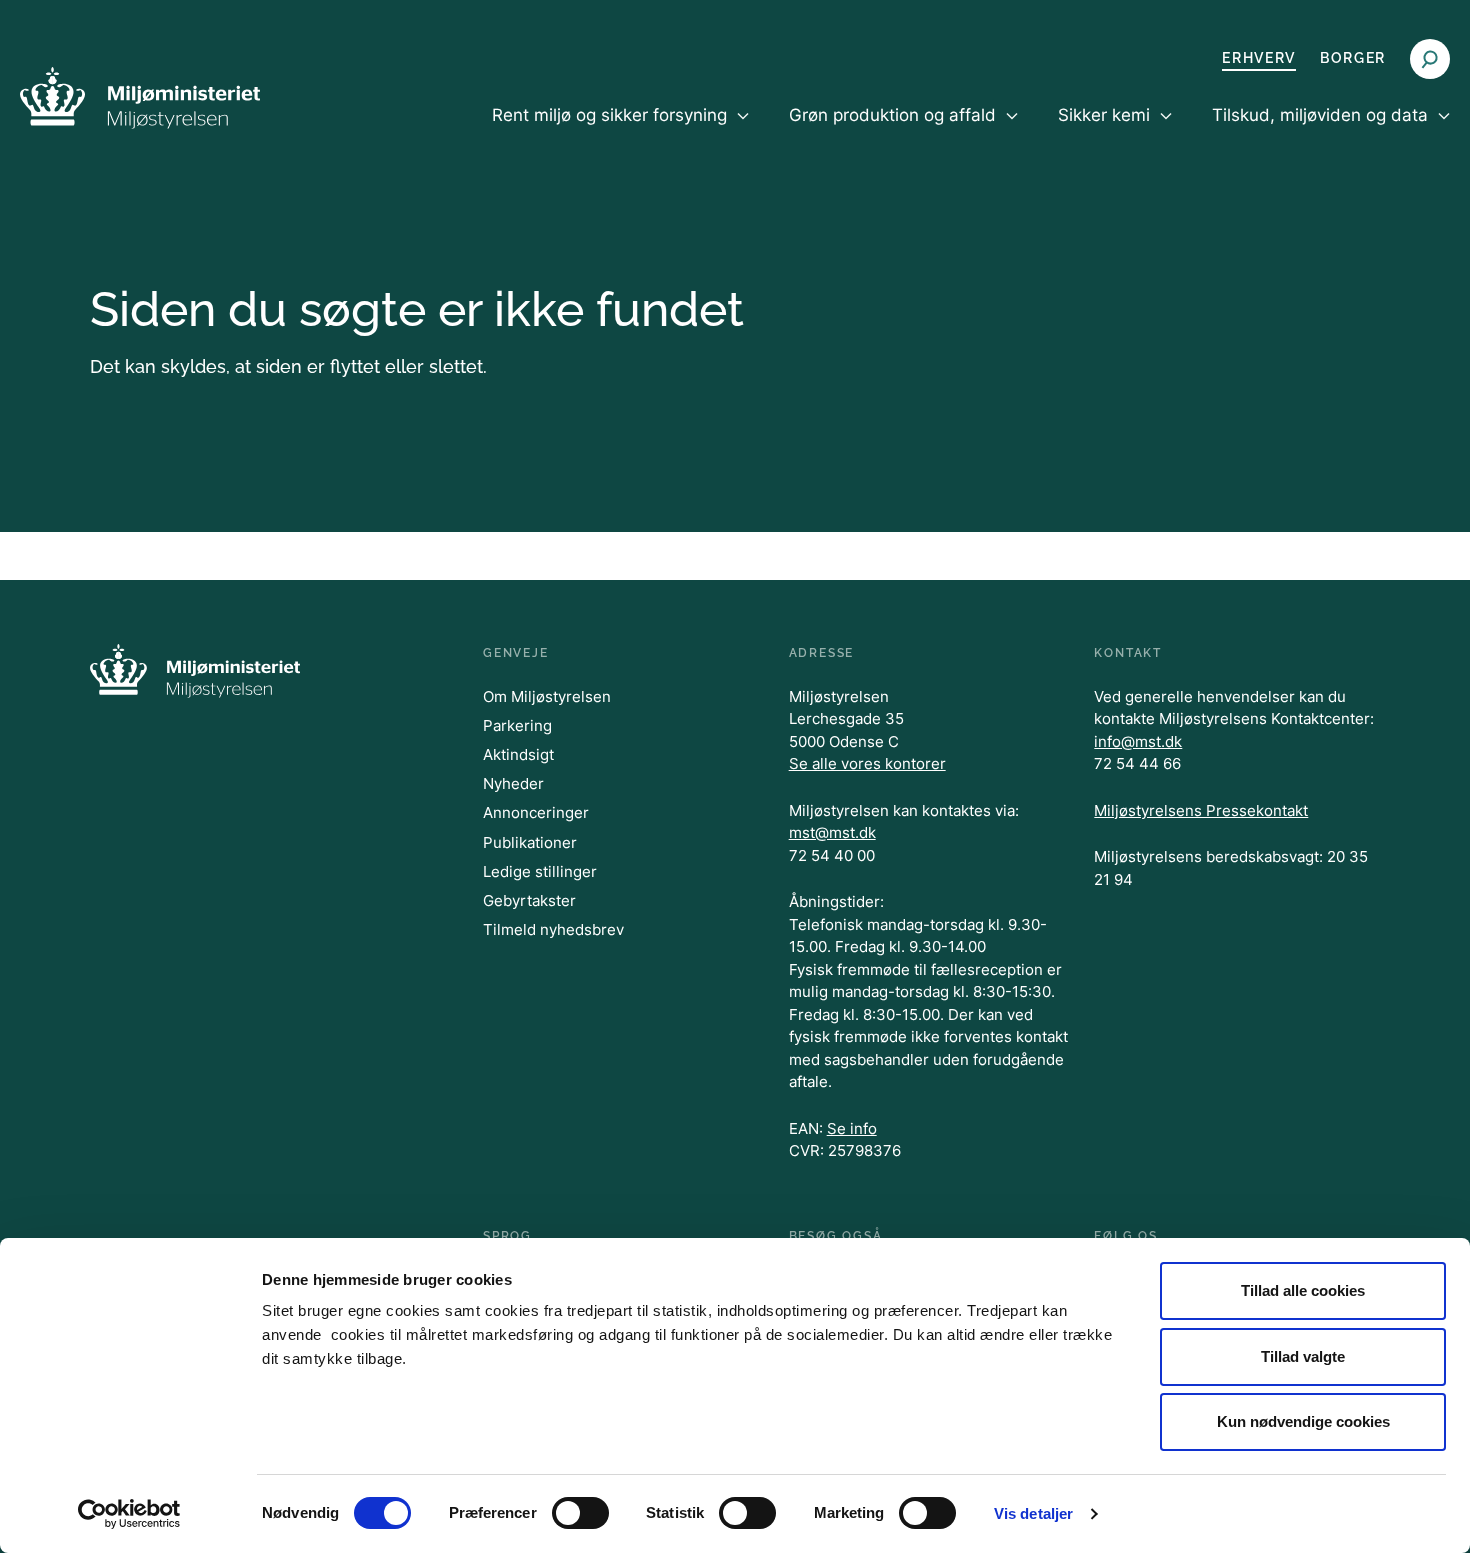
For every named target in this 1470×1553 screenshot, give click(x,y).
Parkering (517, 725)
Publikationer (530, 842)
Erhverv (1259, 58)
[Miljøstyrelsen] (140, 97)
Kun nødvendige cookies (1303, 1421)
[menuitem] (620, 132)
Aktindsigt (518, 754)
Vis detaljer (1033, 1513)
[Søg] (1430, 59)
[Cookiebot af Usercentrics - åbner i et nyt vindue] (129, 1514)
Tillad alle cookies (1303, 1290)
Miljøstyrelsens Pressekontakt (1201, 810)
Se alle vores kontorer (867, 763)
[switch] (580, 1513)
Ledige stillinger (540, 871)
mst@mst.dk (832, 832)
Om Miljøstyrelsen (547, 696)
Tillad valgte (1303, 1356)
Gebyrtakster (529, 900)
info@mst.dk (1138, 741)
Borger (1353, 58)
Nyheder (513, 783)
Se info (852, 1128)
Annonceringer (536, 812)
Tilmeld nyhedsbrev (553, 929)
